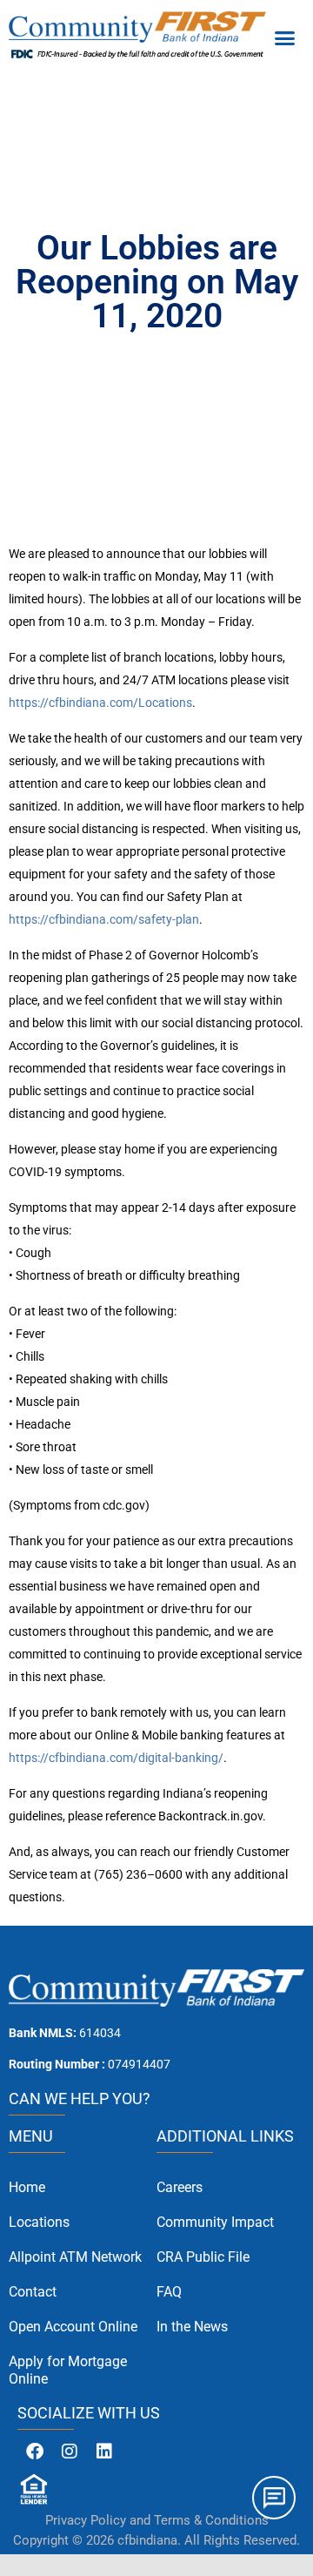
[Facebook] (35, 2452)
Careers (180, 2187)
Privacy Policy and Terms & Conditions (157, 2520)
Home (27, 2187)
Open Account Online (73, 2327)
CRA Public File (203, 2257)
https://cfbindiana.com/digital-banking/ (116, 1758)
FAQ (169, 2292)
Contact (33, 2292)
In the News (192, 2327)
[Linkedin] (104, 2452)
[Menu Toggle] (285, 37)
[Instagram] (70, 2452)
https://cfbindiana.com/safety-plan (104, 919)
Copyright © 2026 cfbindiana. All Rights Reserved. (156, 2540)
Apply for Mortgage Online (68, 2370)
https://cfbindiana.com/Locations (100, 703)
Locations (39, 2222)
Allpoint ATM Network (75, 2257)
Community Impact (215, 2222)
